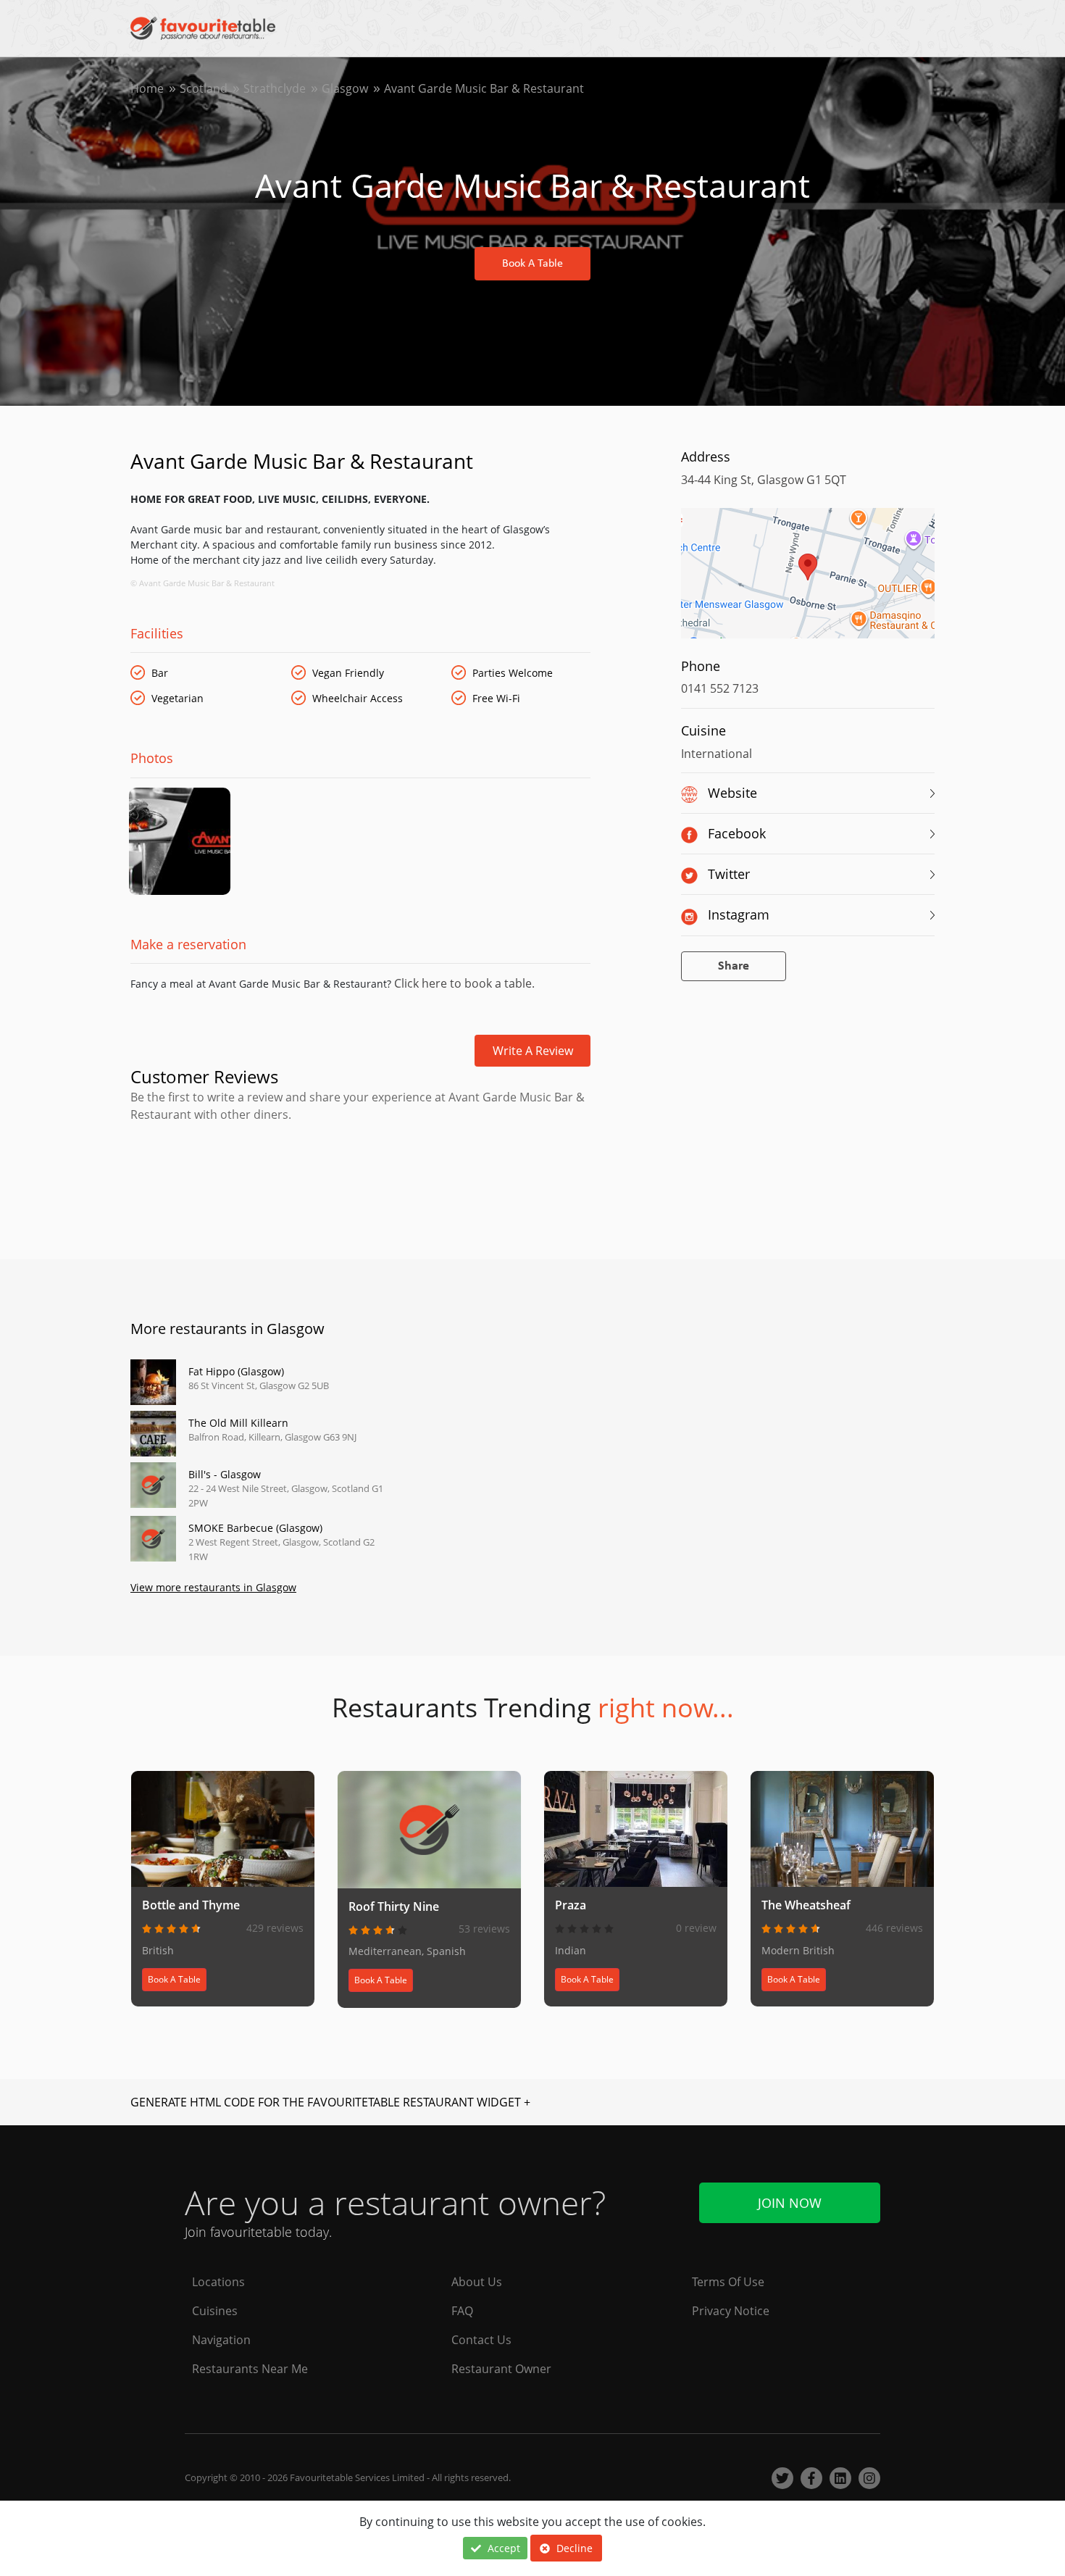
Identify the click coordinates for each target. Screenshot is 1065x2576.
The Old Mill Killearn (238, 1423)
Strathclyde (275, 88)
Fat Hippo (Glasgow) (236, 1371)
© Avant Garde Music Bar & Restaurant (202, 583)
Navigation (221, 2340)
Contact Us (481, 2340)
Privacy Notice (731, 2311)
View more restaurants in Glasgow (213, 1587)
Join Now (790, 2203)
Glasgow (345, 88)
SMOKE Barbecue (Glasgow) (255, 1528)
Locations (218, 2282)
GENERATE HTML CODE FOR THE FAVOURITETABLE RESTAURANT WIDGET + (330, 2102)
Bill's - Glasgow (225, 1474)
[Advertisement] (360, 1185)
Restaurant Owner (501, 2369)
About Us (477, 2282)
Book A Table (532, 264)
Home (147, 88)
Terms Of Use (728, 2282)
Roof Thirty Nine (394, 1906)
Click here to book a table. (463, 983)
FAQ (462, 2311)
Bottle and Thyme (191, 1905)
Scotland (204, 88)
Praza (571, 1905)
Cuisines (215, 2311)
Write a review (533, 1051)
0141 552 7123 (720, 688)
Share (734, 966)
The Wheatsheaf (806, 1905)
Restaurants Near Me (250, 2369)
